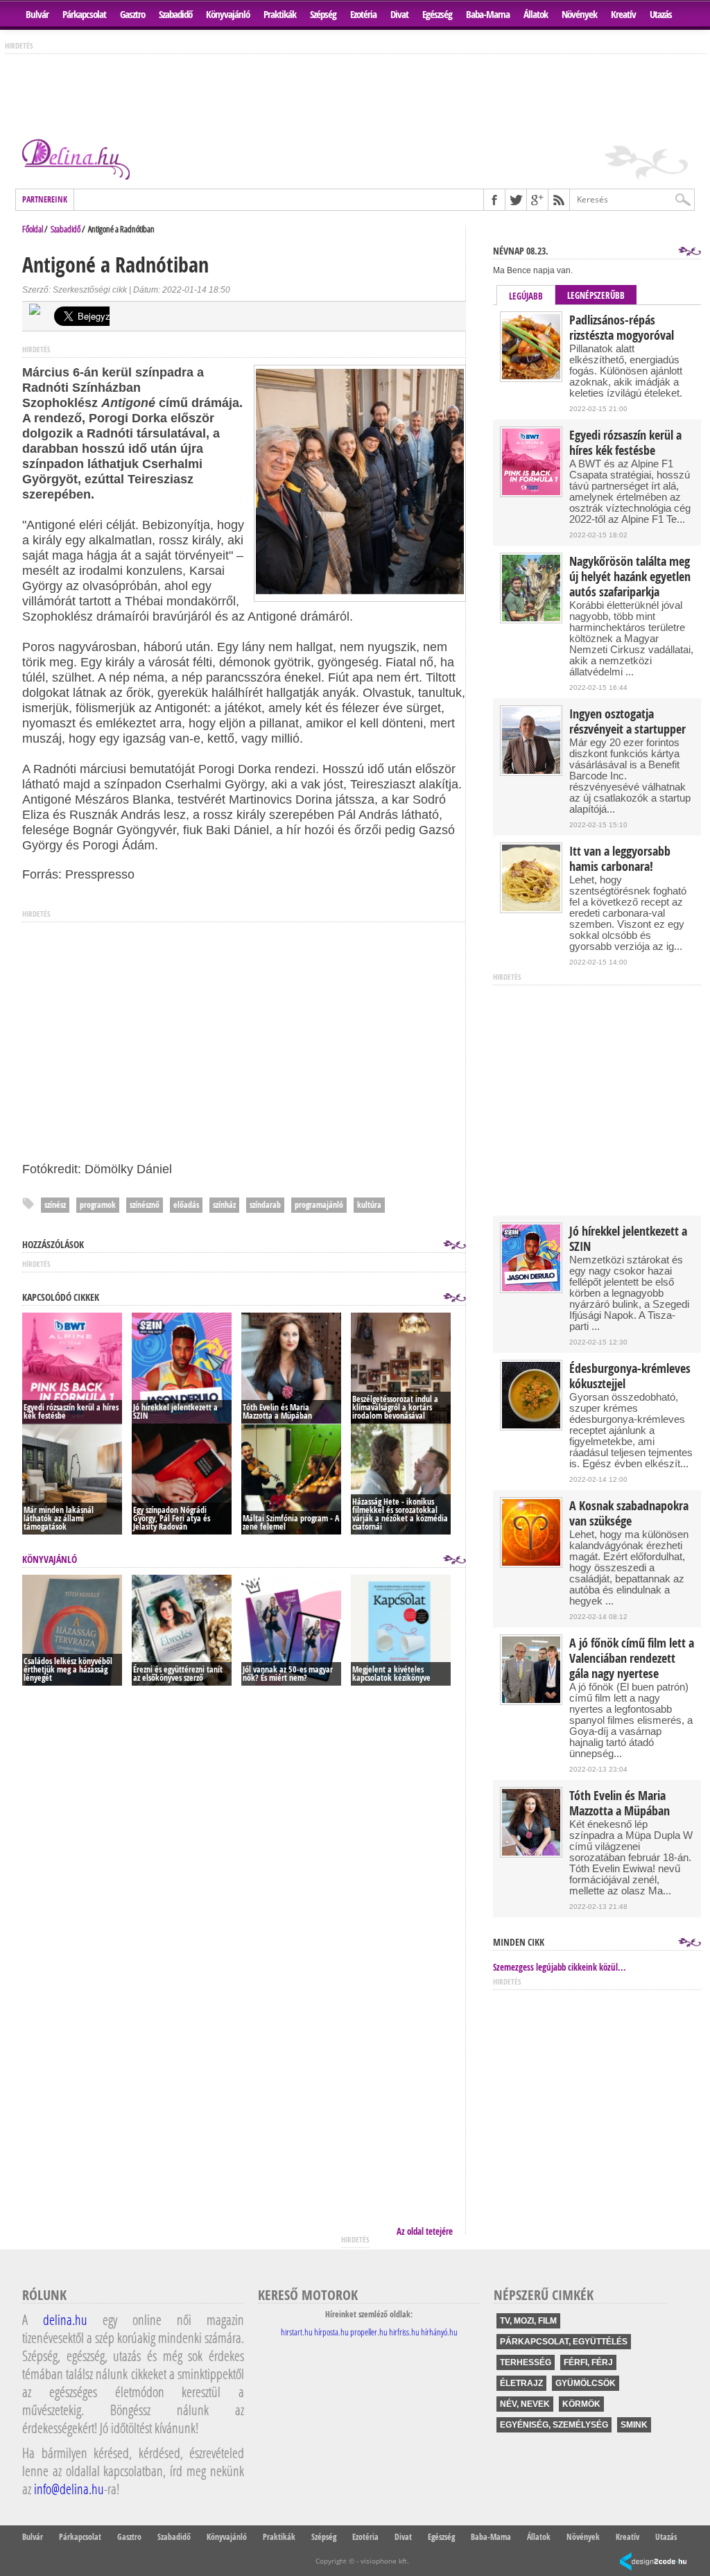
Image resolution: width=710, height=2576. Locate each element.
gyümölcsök (586, 2383)
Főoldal (33, 229)
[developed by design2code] (653, 2562)
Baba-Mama (488, 14)
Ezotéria (363, 14)
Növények (579, 14)
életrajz (521, 2383)
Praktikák (280, 14)
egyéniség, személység (554, 2425)
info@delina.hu (69, 2489)
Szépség (323, 14)
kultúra (369, 1205)
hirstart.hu (297, 2332)
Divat (399, 14)
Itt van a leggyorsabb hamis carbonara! (620, 859)
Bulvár (37, 14)
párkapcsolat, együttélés (564, 2342)
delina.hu (65, 2319)
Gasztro (132, 14)
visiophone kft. (385, 2561)
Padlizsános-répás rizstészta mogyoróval (622, 328)
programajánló (319, 1205)
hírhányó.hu (439, 2332)
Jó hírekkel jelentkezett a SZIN (628, 1239)
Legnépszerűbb (596, 295)
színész (55, 1205)
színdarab (265, 1205)
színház (224, 1205)
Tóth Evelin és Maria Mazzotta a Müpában (620, 1804)
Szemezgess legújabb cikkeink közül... (560, 1967)
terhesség (526, 2362)
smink (634, 2425)
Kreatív (623, 14)
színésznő (145, 1205)
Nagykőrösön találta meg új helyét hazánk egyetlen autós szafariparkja (630, 577)
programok (98, 1205)
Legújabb (526, 296)
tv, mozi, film (528, 2321)
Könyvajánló (228, 14)
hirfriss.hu (404, 2332)
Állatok (536, 14)
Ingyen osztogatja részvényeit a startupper (627, 722)
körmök (581, 2404)
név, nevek (525, 2404)
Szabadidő (175, 14)
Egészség (437, 14)
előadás (186, 1205)
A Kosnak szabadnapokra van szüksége (629, 1514)
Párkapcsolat (84, 14)
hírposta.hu (331, 2332)
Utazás (661, 14)
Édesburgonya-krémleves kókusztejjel (630, 1376)
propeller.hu (369, 2332)
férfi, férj (588, 2362)
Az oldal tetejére (425, 2231)
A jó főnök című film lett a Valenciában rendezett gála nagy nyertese (632, 1659)
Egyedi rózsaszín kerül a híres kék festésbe (625, 443)
